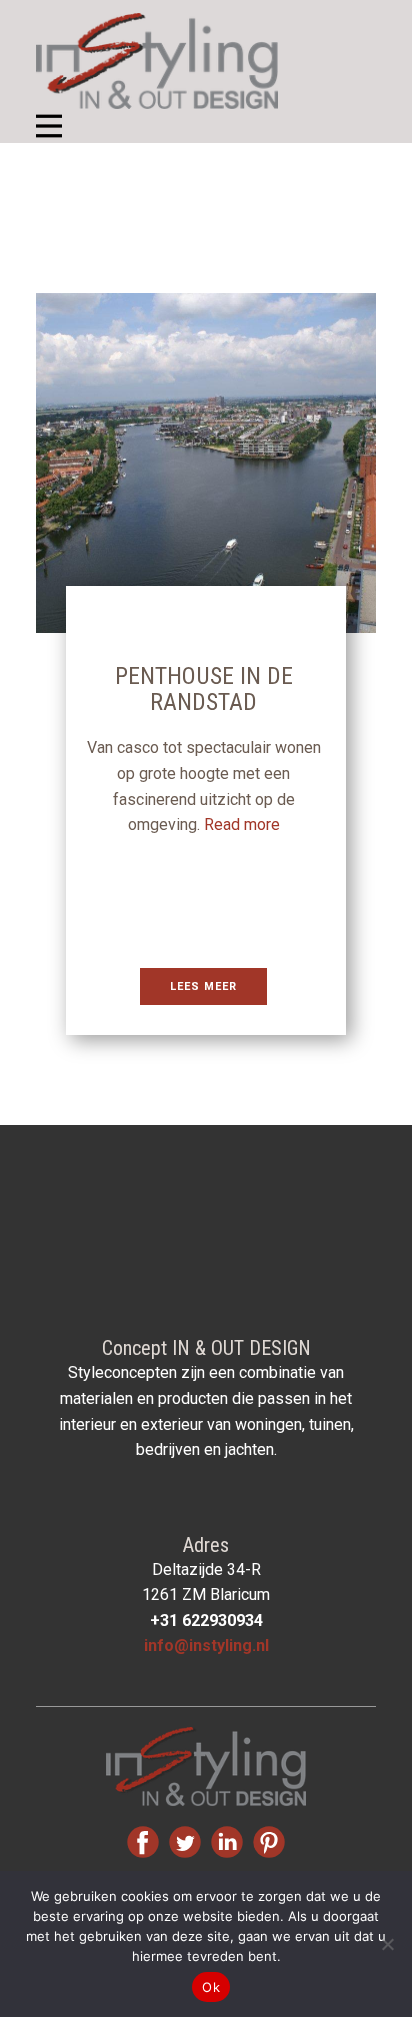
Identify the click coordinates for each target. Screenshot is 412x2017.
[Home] (157, 61)
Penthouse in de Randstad (204, 689)
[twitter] (185, 1842)
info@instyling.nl (206, 1645)
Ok (211, 1987)
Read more (242, 824)
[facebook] (143, 1842)
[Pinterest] (269, 1842)
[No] (387, 1944)
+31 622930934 (206, 1620)
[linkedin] (227, 1842)
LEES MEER (203, 986)
